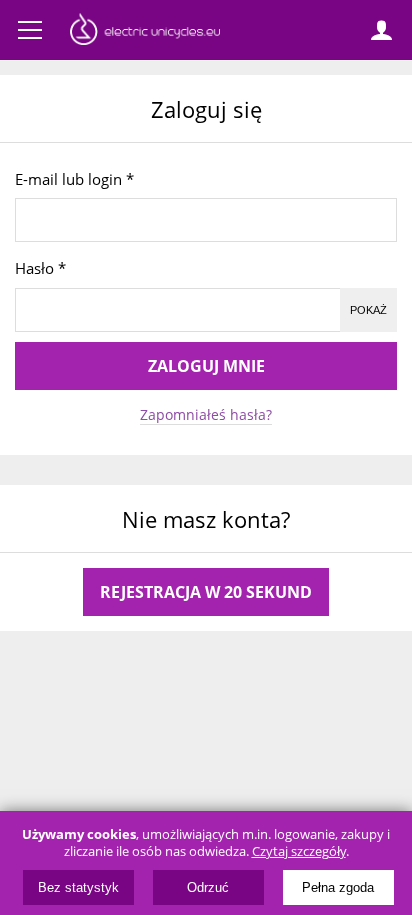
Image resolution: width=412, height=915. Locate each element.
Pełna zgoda (338, 887)
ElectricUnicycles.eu (145, 32)
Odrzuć (208, 887)
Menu (30, 30)
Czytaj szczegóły (299, 851)
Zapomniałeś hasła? (206, 414)
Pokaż (368, 310)
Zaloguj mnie (206, 366)
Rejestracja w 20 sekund (206, 592)
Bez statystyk (78, 887)
